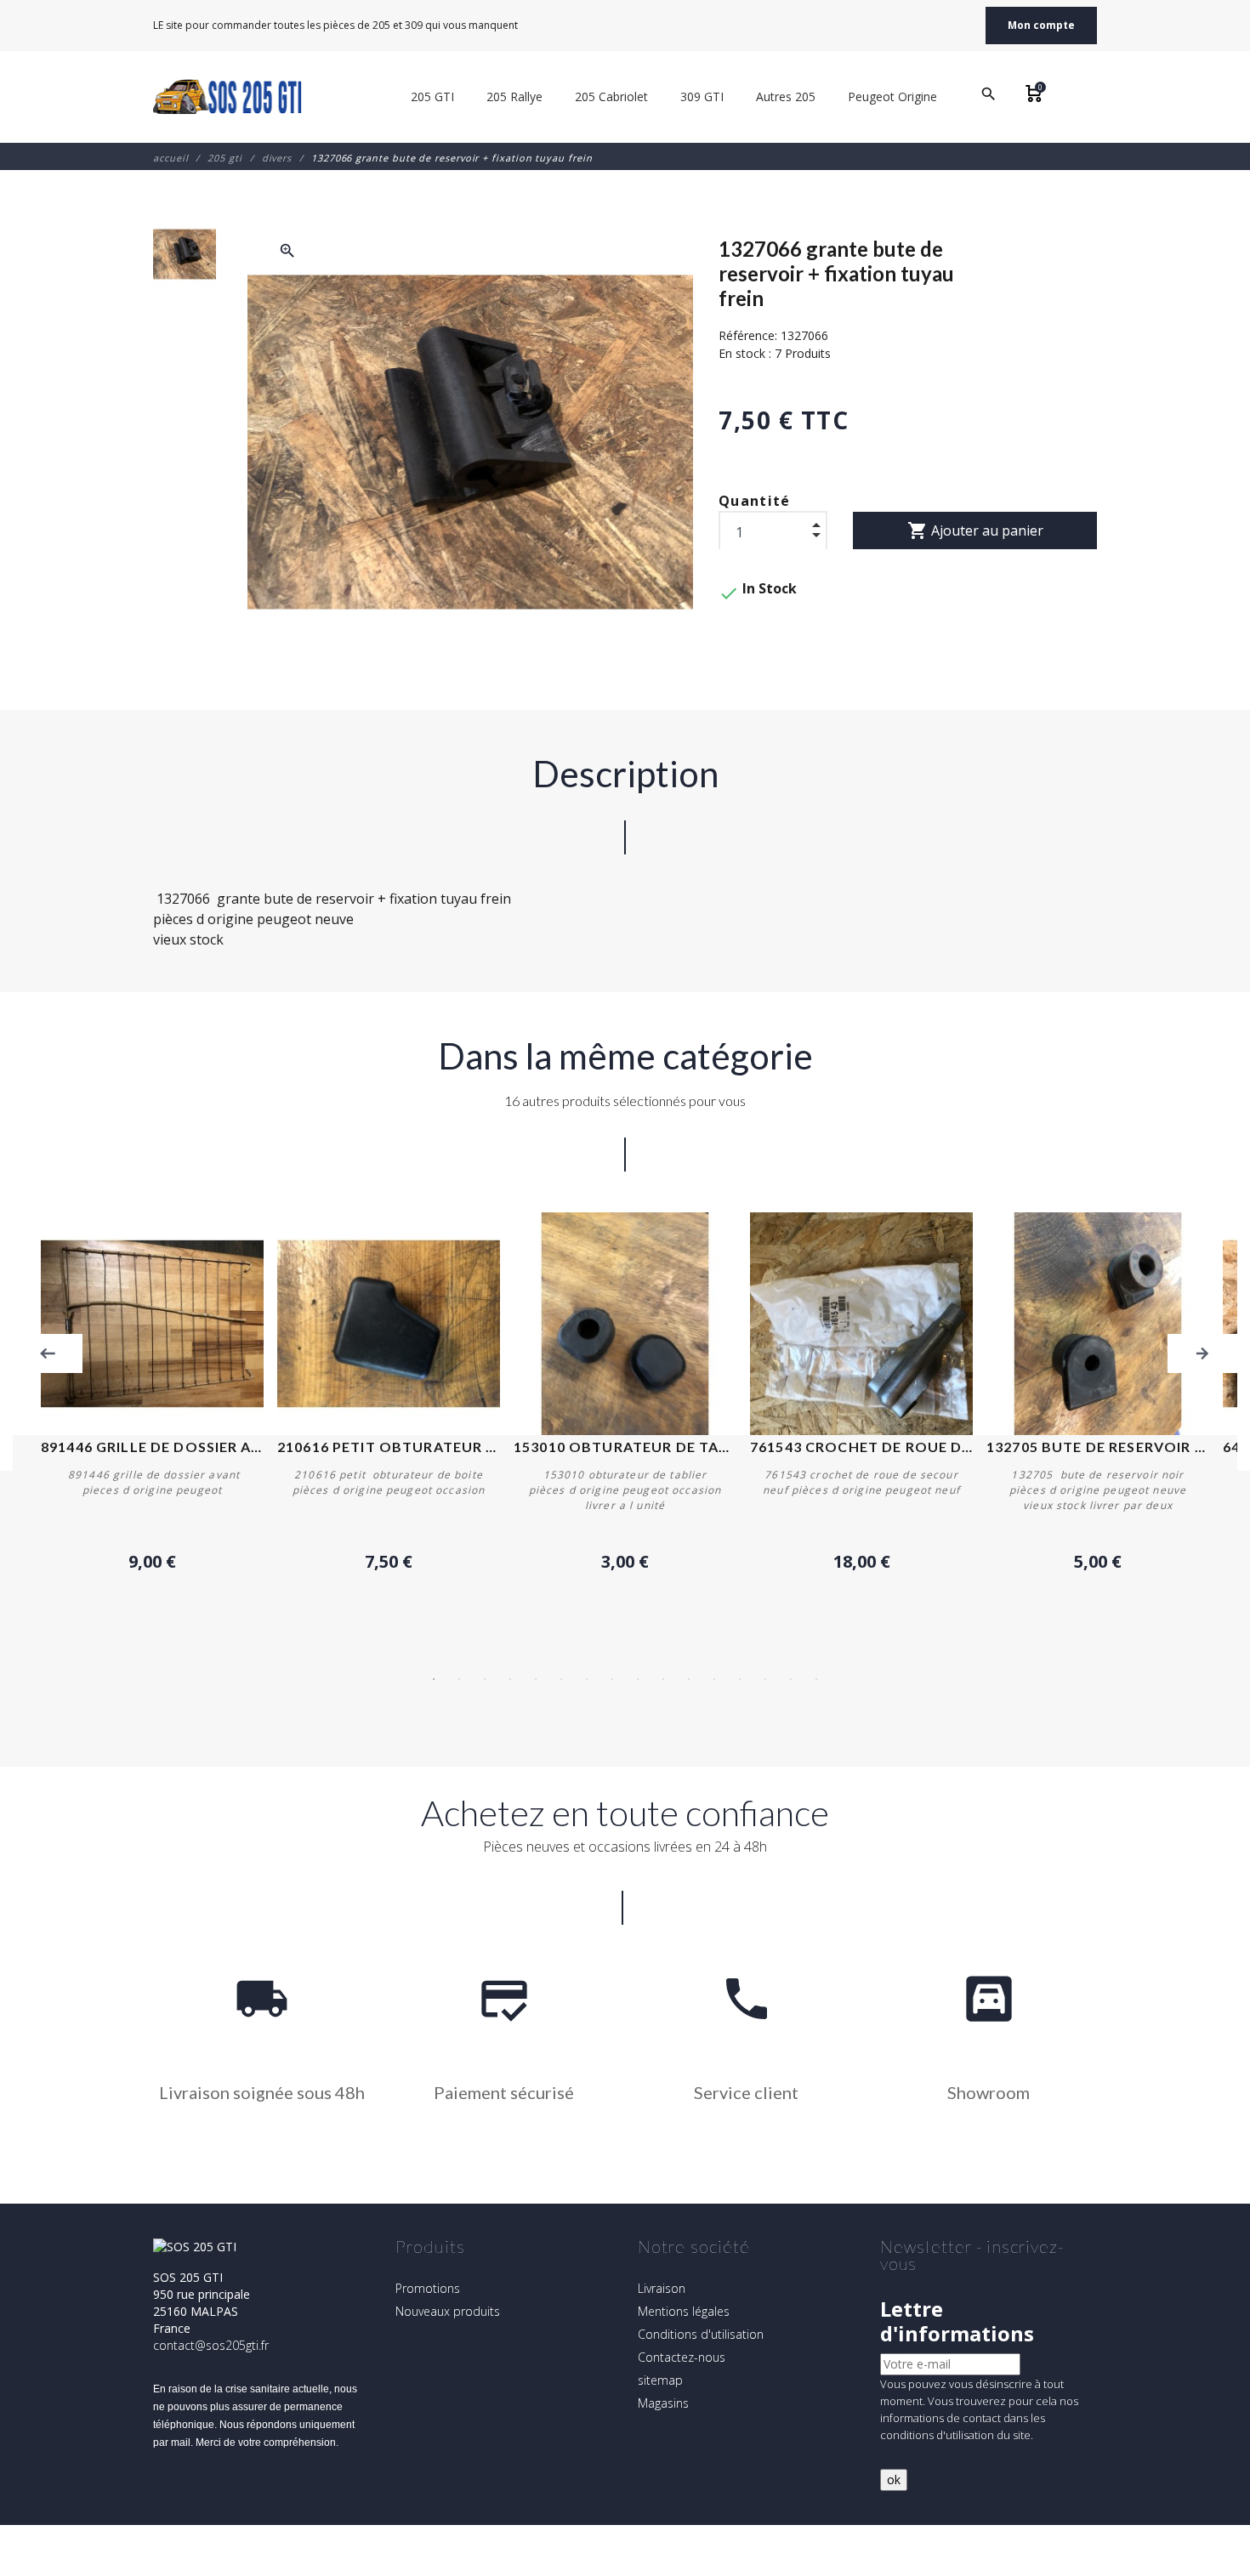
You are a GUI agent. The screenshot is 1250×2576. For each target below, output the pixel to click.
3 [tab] (485, 1679)
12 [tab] (714, 1679)
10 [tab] (663, 1679)
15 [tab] (791, 1679)
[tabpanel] (625, 1393)
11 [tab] (689, 1679)
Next (1202, 1353)
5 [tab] (536, 1679)
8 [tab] (612, 1679)
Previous (48, 1353)
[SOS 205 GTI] (227, 97)
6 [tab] (561, 1679)
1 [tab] (434, 1679)
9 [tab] (638, 1679)
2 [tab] (459, 1679)
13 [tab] (740, 1679)
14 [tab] (765, 1679)
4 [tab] (510, 1679)
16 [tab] (816, 1679)
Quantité (755, 501)
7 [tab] (587, 1679)
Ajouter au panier (975, 531)
